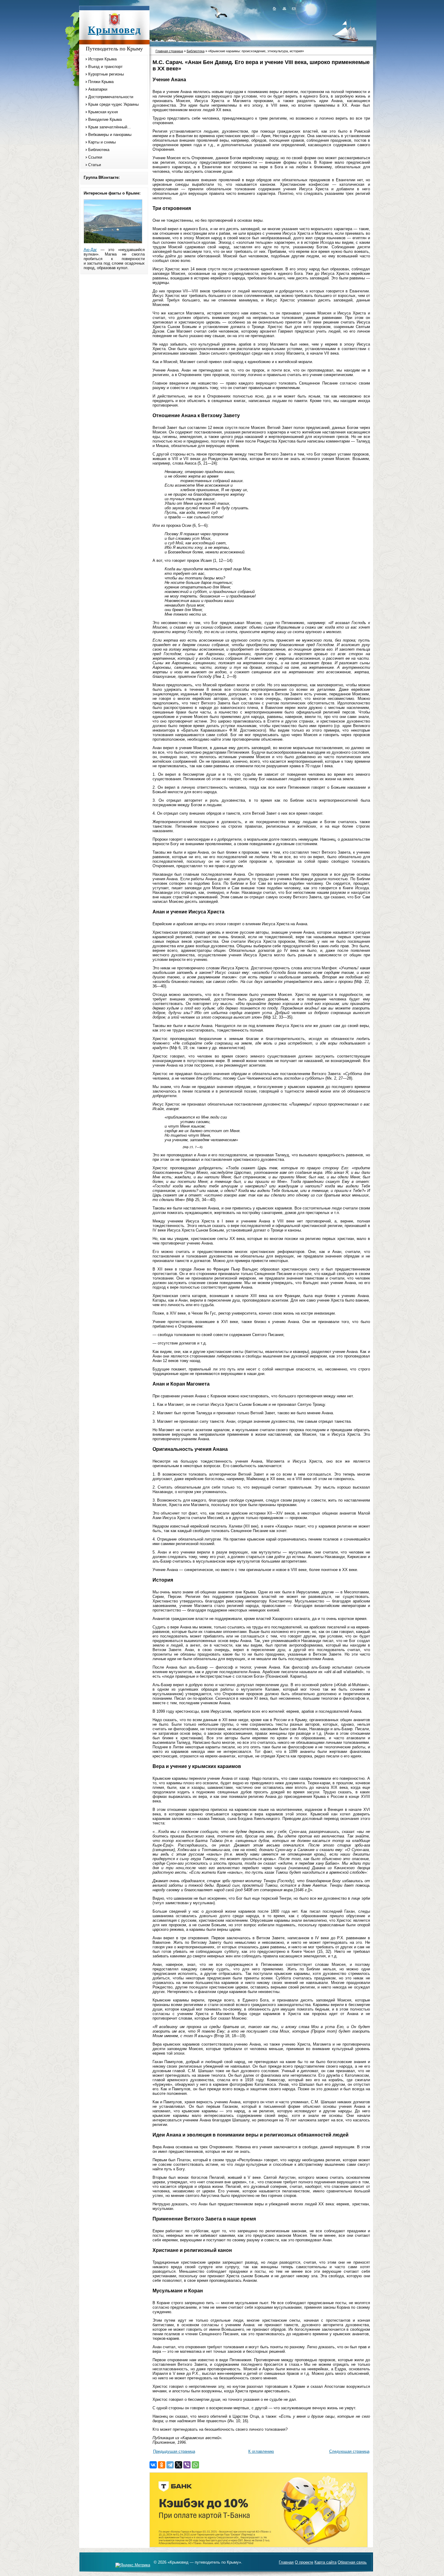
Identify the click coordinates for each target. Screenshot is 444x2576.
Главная (286, 2562)
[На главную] (274, 8)
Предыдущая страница (174, 2451)
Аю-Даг (90, 250)
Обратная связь (352, 2562)
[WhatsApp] (195, 2465)
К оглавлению (261, 2451)
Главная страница (169, 51)
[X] (179, 2465)
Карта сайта (325, 2562)
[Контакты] (293, 8)
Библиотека (99, 150)
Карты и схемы (102, 142)
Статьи (95, 165)
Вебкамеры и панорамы (110, 135)
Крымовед (114, 30)
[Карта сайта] (284, 8)
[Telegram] (170, 2465)
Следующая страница (349, 2451)
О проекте (304, 2562)
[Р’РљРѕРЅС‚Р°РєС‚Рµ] (153, 2465)
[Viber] (187, 2465)
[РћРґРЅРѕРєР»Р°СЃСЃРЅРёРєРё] (162, 2465)
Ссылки (95, 157)
